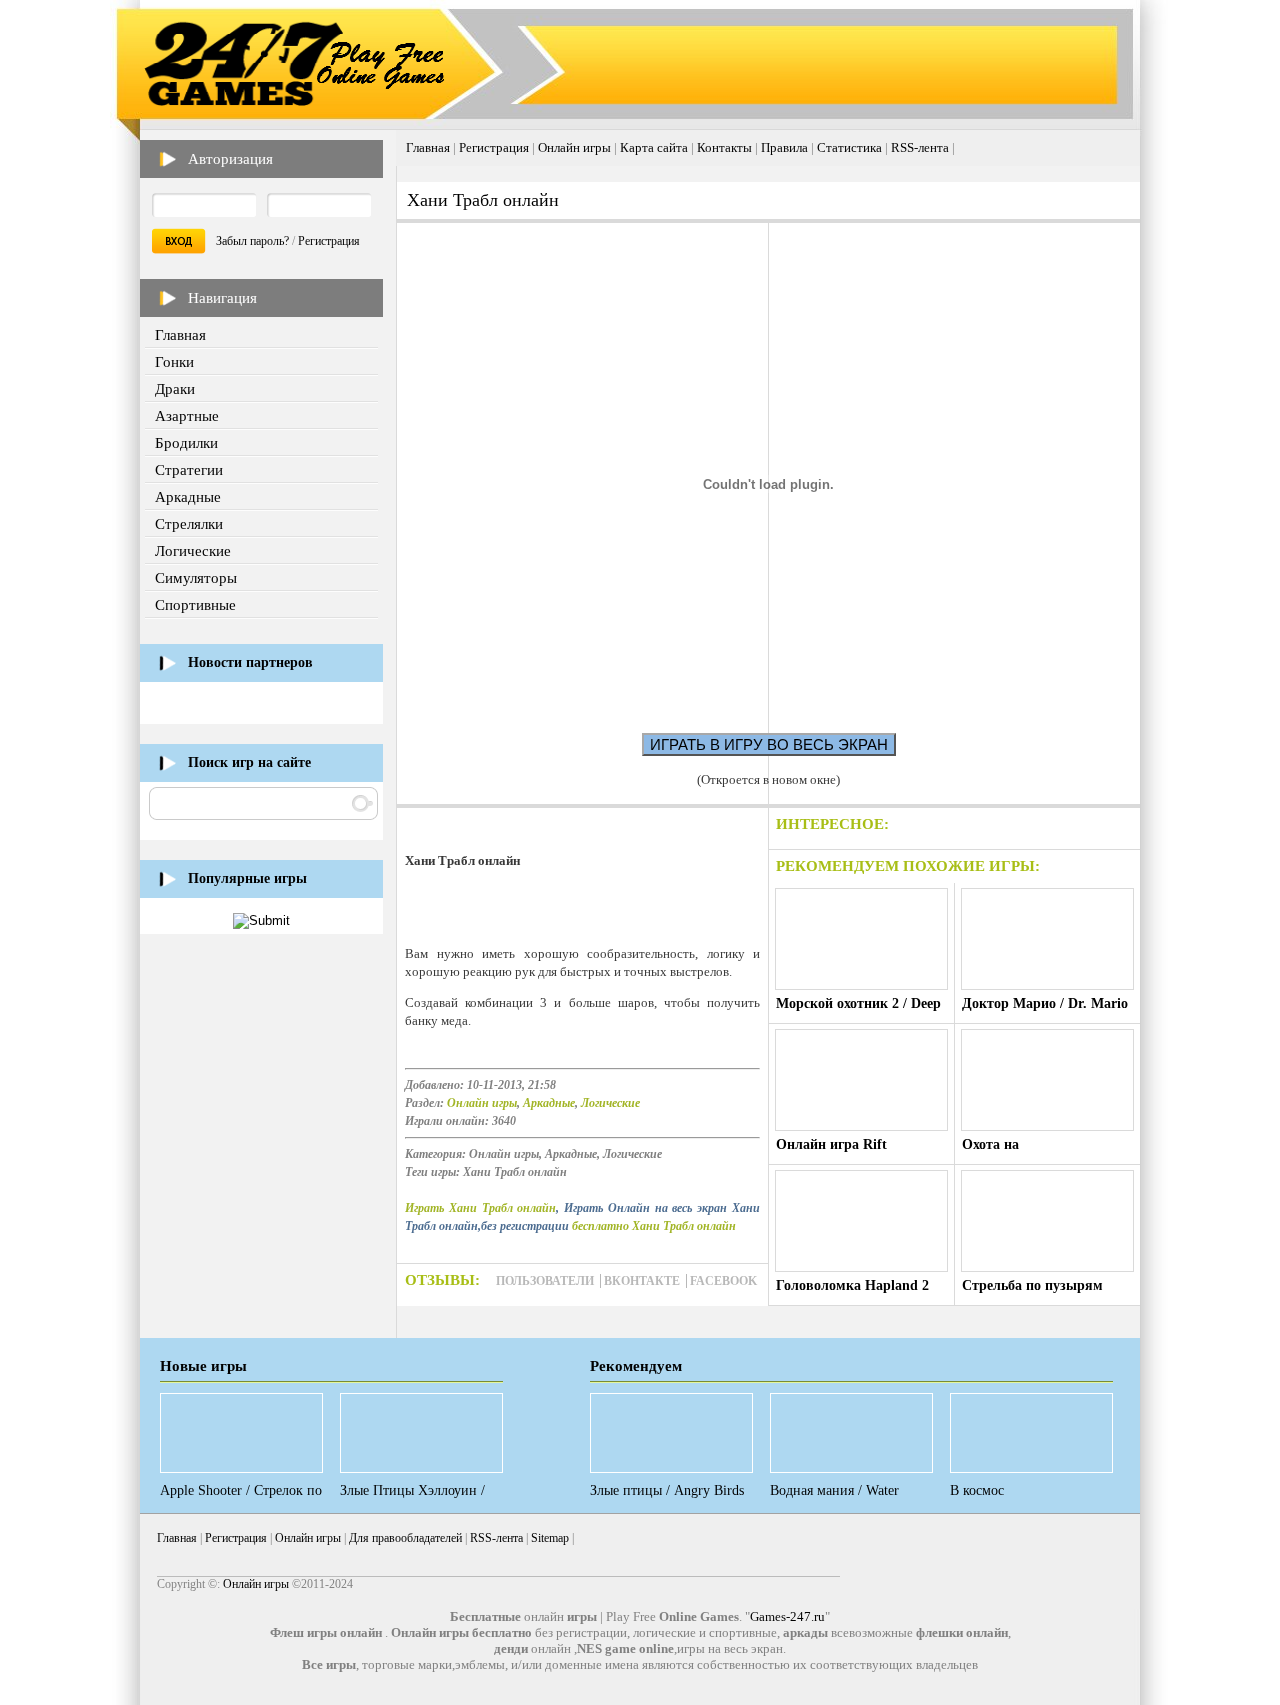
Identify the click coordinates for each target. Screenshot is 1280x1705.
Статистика (849, 147)
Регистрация (329, 241)
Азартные (187, 416)
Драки (175, 389)
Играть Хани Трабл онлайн (480, 1208)
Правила (784, 147)
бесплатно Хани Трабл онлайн (654, 1226)
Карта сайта (654, 147)
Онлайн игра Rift (831, 1144)
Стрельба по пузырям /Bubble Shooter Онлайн (1038, 1293)
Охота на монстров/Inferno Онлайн (1044, 1152)
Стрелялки (189, 524)
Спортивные (195, 605)
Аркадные (188, 497)
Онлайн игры (574, 147)
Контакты (724, 147)
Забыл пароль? (252, 241)
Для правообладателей (405, 1538)
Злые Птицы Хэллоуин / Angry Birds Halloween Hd (417, 1498)
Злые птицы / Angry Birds (667, 1490)
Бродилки (186, 443)
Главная (180, 335)
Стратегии (189, 470)
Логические (193, 551)
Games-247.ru (787, 1616)
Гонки (174, 362)
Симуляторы (196, 578)
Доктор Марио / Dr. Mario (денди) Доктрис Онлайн (1045, 1011)
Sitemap (550, 1538)
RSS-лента (920, 147)
